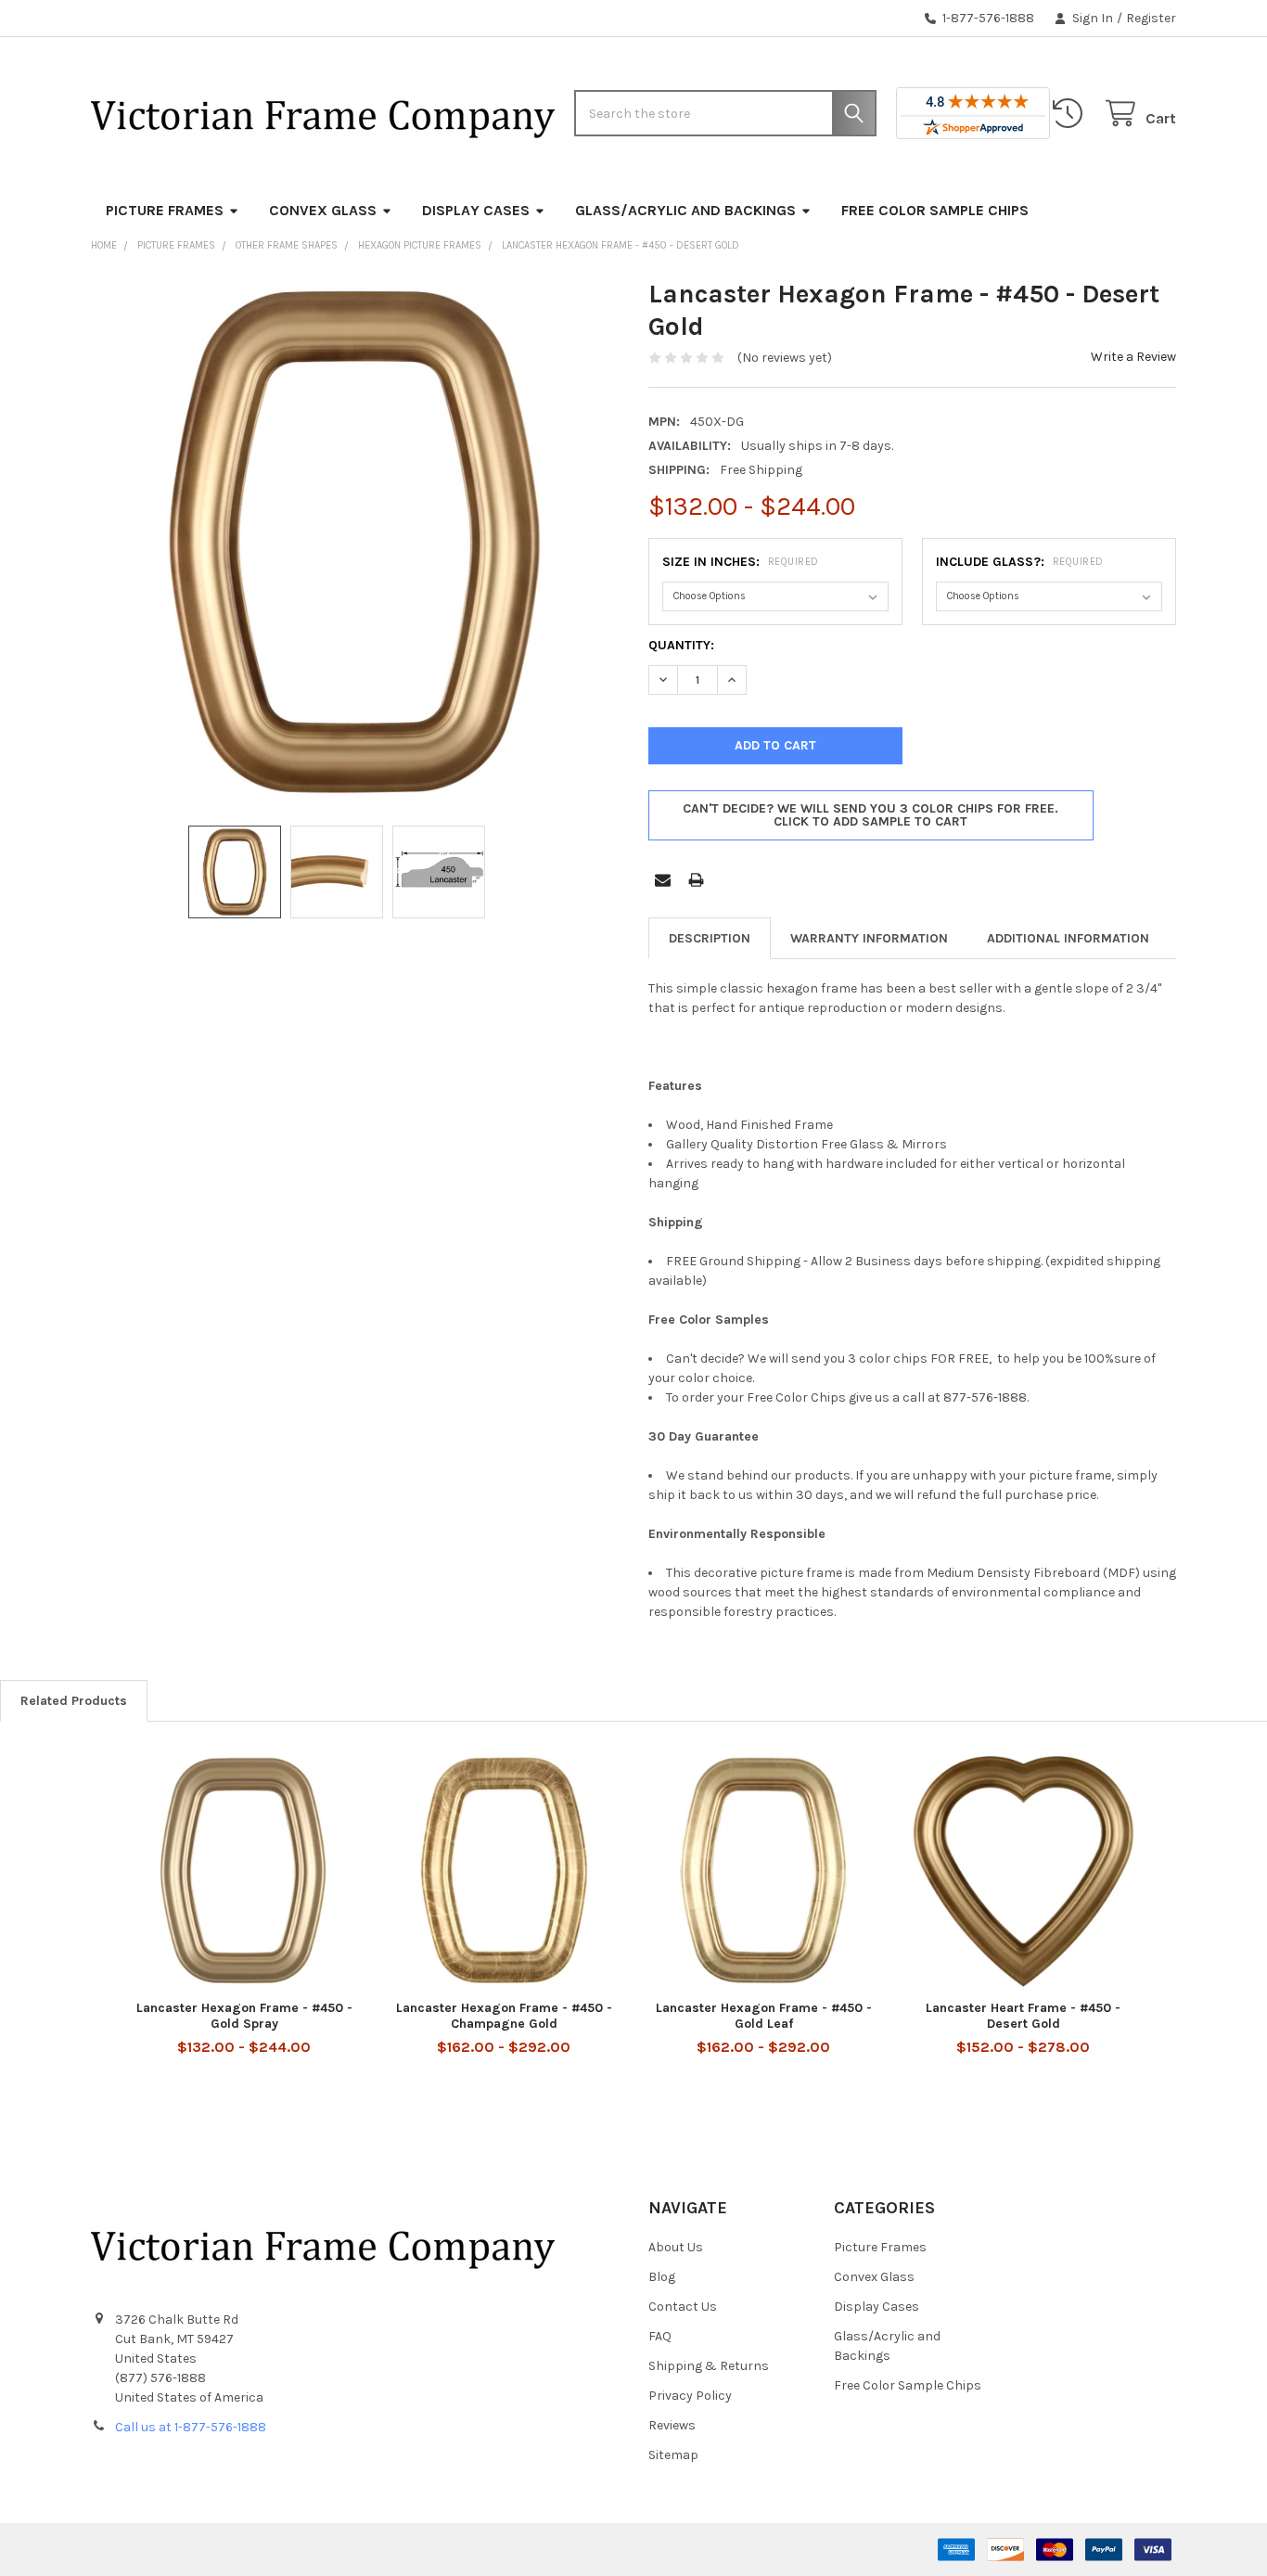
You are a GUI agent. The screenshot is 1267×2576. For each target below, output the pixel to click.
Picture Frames (165, 210)
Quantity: (681, 645)
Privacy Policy (690, 2396)
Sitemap (673, 2455)
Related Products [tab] (74, 1701)
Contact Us (683, 2307)
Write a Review (1133, 357)
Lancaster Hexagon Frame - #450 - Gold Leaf (764, 2016)
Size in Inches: (741, 562)
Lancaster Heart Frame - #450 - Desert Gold (1023, 2016)
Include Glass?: (1020, 562)
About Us (676, 2247)
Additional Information (1068, 938)
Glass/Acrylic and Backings (685, 210)
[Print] (696, 880)
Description (710, 938)
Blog (662, 2277)
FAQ (660, 2336)
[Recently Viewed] (1071, 114)
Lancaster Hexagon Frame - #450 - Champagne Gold (504, 2016)
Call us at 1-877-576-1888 (191, 2427)
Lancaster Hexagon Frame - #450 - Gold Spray (244, 2016)
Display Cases (476, 210)
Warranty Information (869, 938)
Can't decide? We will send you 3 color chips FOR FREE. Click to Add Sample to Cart (870, 815)
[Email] (663, 880)
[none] (355, 542)
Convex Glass (323, 210)
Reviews (672, 2425)
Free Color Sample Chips (935, 210)
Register (1151, 18)
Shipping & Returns (709, 2366)
